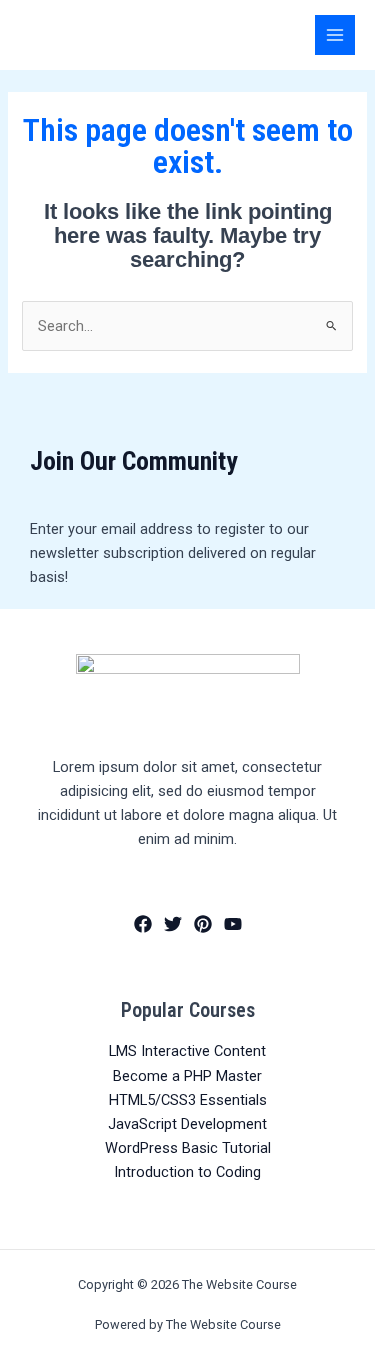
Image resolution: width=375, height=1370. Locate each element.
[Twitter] (173, 924)
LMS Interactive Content (187, 1051)
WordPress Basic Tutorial (188, 1148)
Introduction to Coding (187, 1172)
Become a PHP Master (187, 1076)
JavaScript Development (187, 1124)
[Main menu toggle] (335, 35)
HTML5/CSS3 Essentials (188, 1100)
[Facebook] (143, 924)
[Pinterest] (203, 924)
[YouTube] (233, 924)
